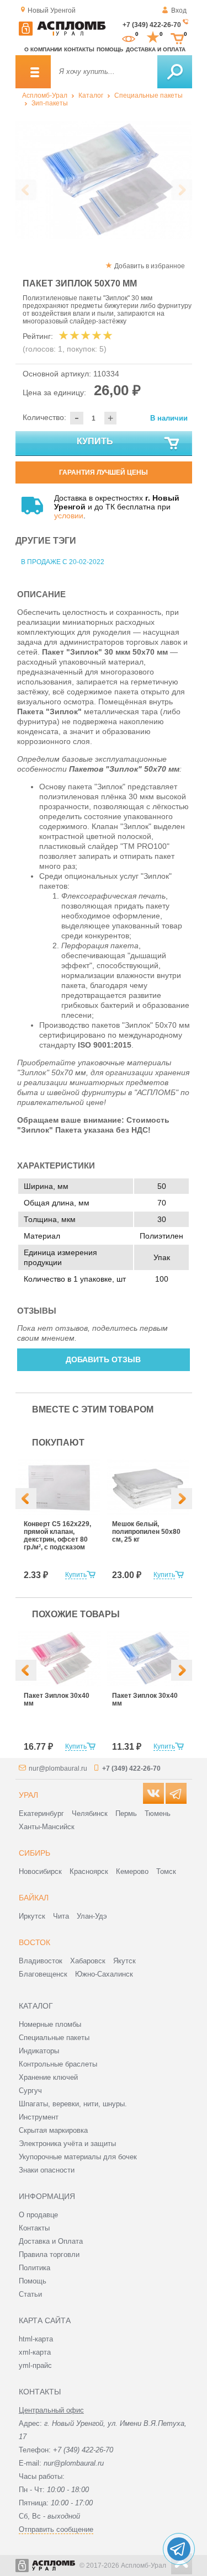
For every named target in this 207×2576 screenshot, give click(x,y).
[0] (129, 38)
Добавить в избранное (150, 266)
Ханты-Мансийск (47, 1827)
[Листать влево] (26, 190)
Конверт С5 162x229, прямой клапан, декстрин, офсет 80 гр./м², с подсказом (57, 1536)
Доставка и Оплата (51, 2241)
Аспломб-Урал (45, 95)
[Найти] (175, 72)
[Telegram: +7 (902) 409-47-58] (179, 2549)
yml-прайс (35, 2365)
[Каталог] (33, 72)
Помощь (110, 49)
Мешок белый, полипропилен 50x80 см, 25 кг (146, 1532)
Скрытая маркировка (53, 2130)
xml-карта (35, 2352)
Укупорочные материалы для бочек (78, 2157)
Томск (166, 1871)
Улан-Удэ (92, 1916)
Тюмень (158, 1813)
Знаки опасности (47, 2170)
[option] (104, 180)
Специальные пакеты (148, 95)
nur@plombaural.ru (58, 1768)
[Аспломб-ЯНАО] (62, 34)
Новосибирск (40, 1871)
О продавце (38, 2215)
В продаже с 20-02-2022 (63, 562)
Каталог (91, 95)
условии (69, 516)
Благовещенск (43, 1974)
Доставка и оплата (156, 49)
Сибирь (34, 1853)
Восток (34, 1942)
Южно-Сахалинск (104, 1974)
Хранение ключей (48, 2077)
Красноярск (89, 1871)
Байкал (34, 1898)
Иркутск (32, 1916)
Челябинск (90, 1813)
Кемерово (132, 1871)
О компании (43, 49)
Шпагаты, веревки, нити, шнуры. (73, 2104)
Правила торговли (49, 2254)
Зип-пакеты (50, 103)
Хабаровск (88, 1961)
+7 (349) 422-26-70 (152, 25)
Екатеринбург (41, 1813)
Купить (95, 441)
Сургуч (30, 2091)
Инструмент (39, 2117)
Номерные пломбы (50, 2024)
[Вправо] (182, 1499)
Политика (34, 2268)
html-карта (36, 2339)
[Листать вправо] (182, 190)
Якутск (124, 1961)
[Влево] (26, 1499)
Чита (61, 1916)
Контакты (79, 49)
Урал (28, 1795)
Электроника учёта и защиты (67, 2144)
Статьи (30, 2294)
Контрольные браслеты (58, 2064)
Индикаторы (39, 2051)
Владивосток (41, 1961)
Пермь (126, 1813)
